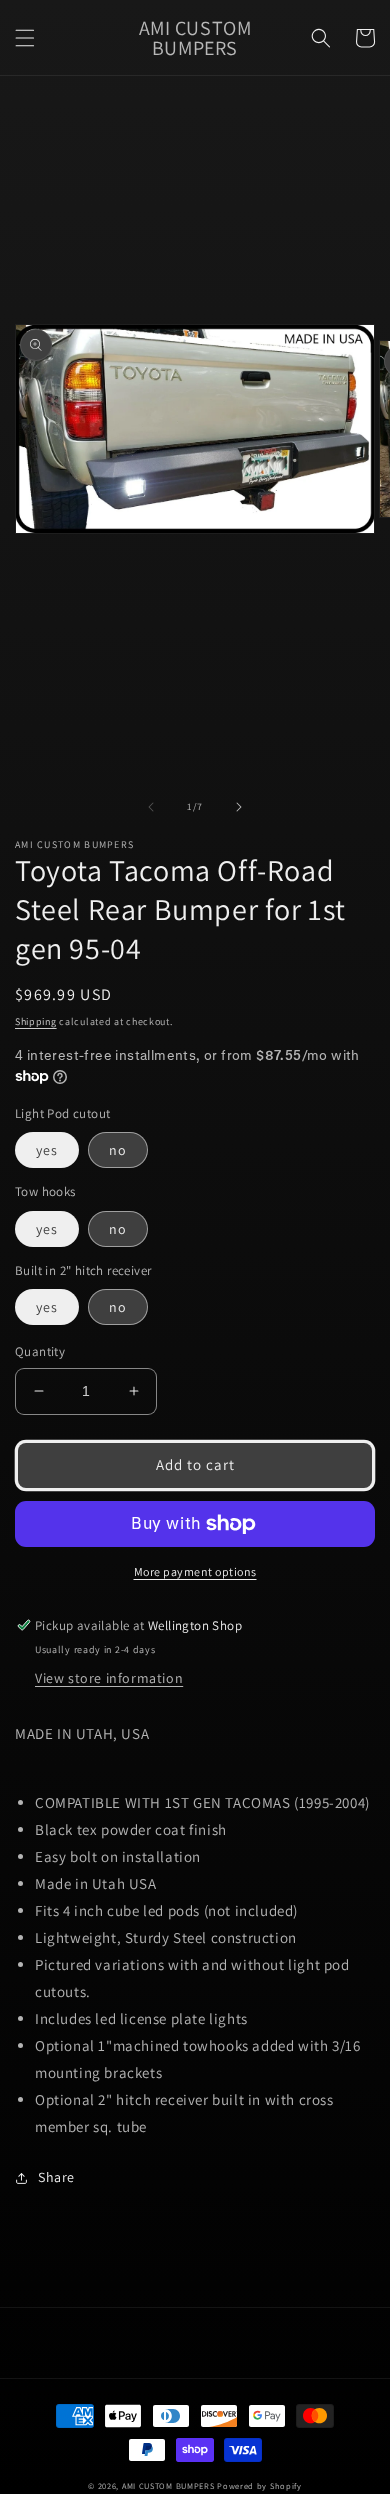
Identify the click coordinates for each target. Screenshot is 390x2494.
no (118, 1150)
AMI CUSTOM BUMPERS (168, 2485)
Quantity (40, 1351)
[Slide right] (239, 807)
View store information (109, 1678)
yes (47, 1150)
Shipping (36, 1021)
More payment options (195, 1571)
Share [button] (56, 2177)
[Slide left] (151, 807)
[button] (25, 38)
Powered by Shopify (259, 2485)
